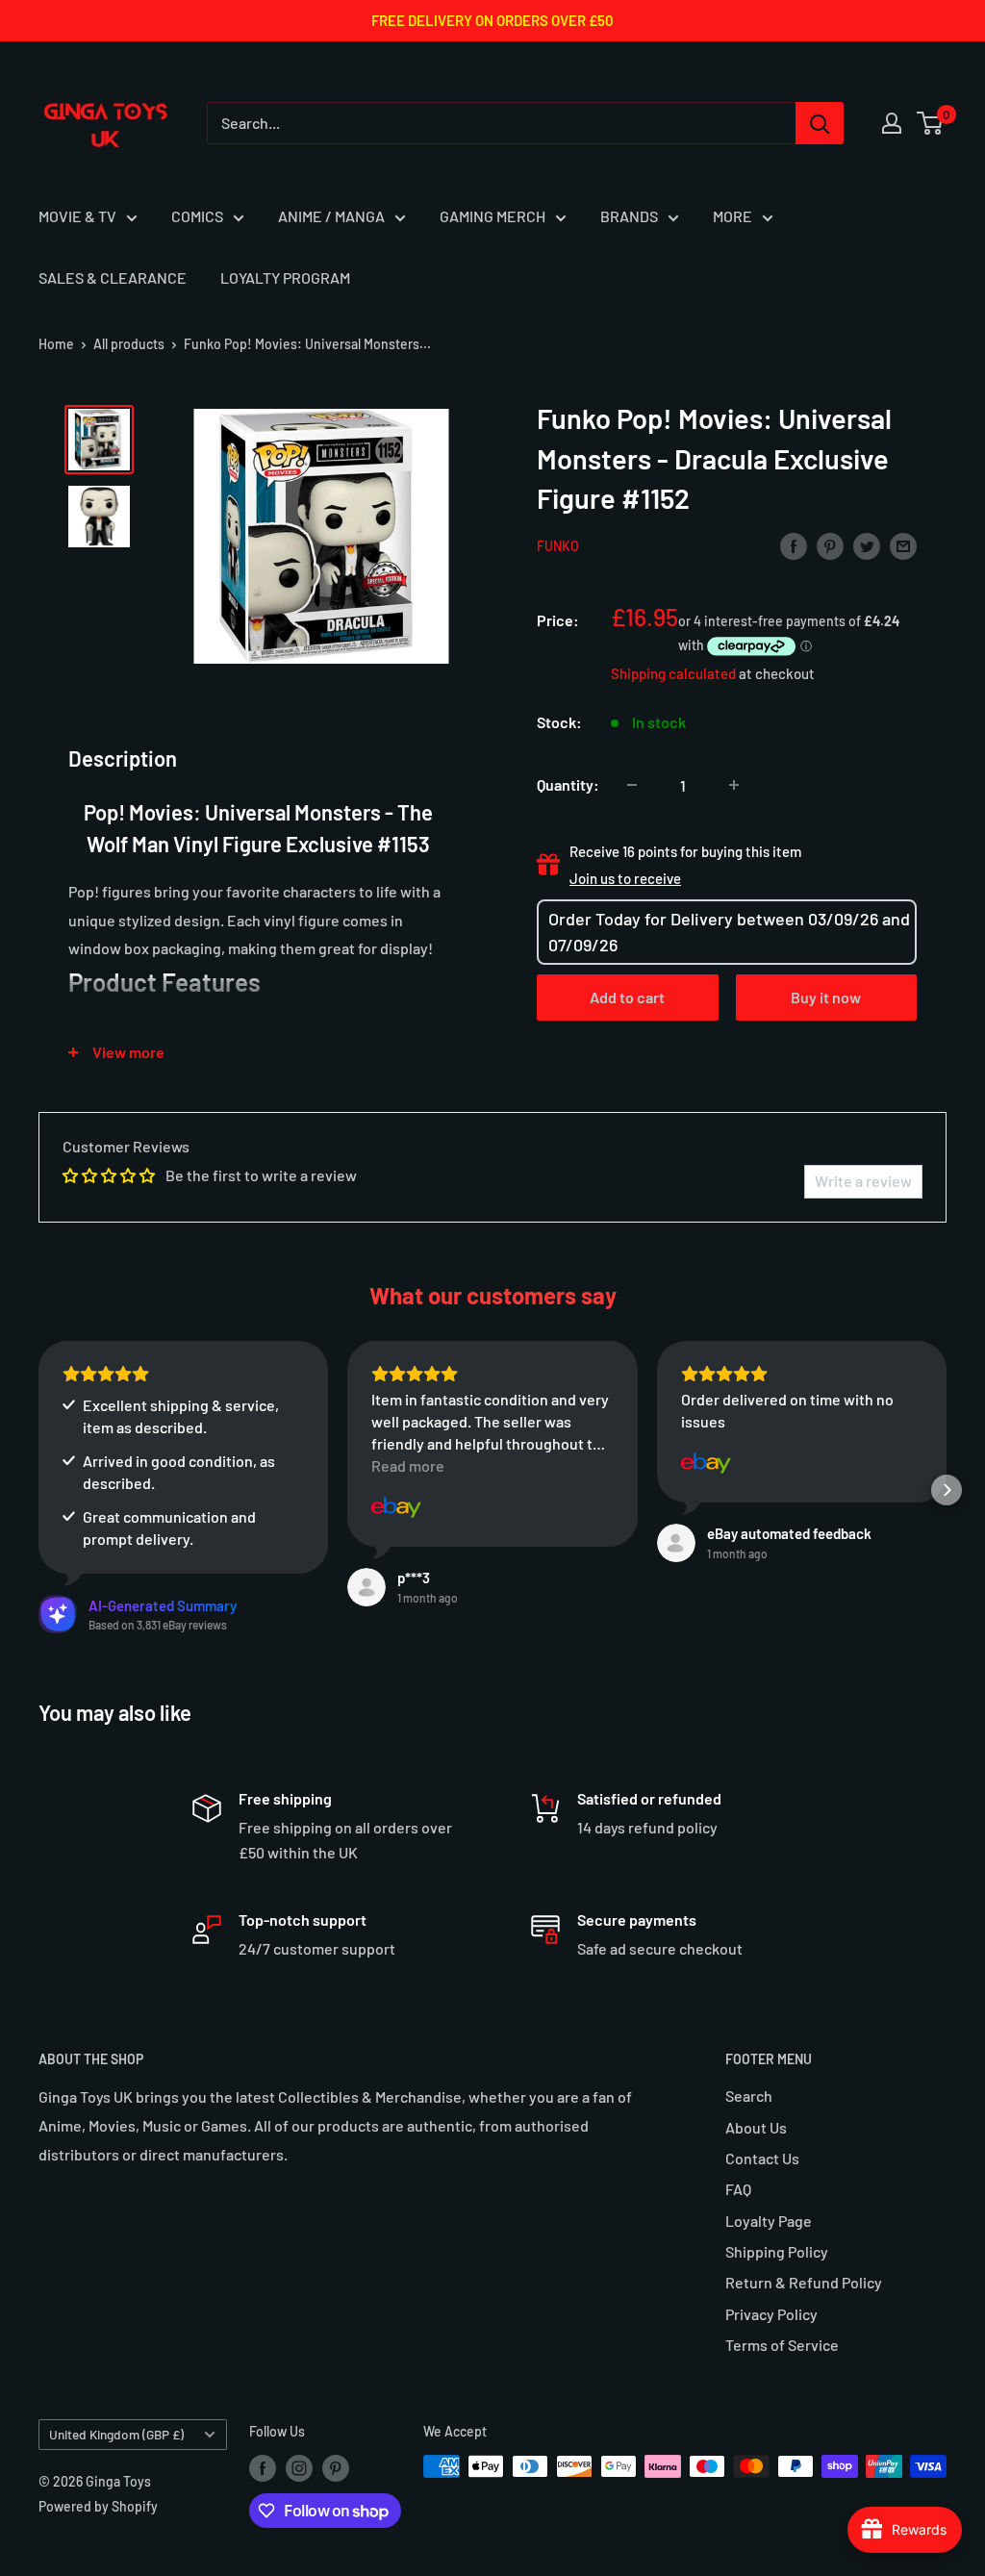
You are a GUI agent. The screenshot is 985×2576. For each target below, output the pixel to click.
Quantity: (568, 784)
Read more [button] (408, 1465)
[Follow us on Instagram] (299, 2468)
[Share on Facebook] (794, 545)
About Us (756, 2127)
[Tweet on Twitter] (867, 545)
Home (56, 344)
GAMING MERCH (492, 216)
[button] (38, 1490)
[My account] (892, 123)
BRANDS (629, 216)
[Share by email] (903, 545)
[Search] (820, 123)
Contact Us (762, 2158)
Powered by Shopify (98, 2506)
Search (749, 2096)
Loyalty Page (769, 2221)
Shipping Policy (777, 2251)
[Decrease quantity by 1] (632, 785)
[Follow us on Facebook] (263, 2468)
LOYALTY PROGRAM (285, 278)
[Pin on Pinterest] (830, 545)
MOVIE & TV (77, 216)
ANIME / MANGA (331, 216)
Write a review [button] (863, 1181)
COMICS (197, 216)
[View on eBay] (396, 1507)
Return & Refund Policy (804, 2282)
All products (129, 344)
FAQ (738, 2189)
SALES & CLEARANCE (113, 278)
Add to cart (627, 997)
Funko (558, 546)
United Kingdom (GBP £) (116, 2434)
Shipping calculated (673, 673)
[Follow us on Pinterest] (336, 2468)
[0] (931, 123)
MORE (732, 216)
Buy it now (826, 997)
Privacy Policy (771, 2314)
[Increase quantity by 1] (734, 785)
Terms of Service (782, 2345)
